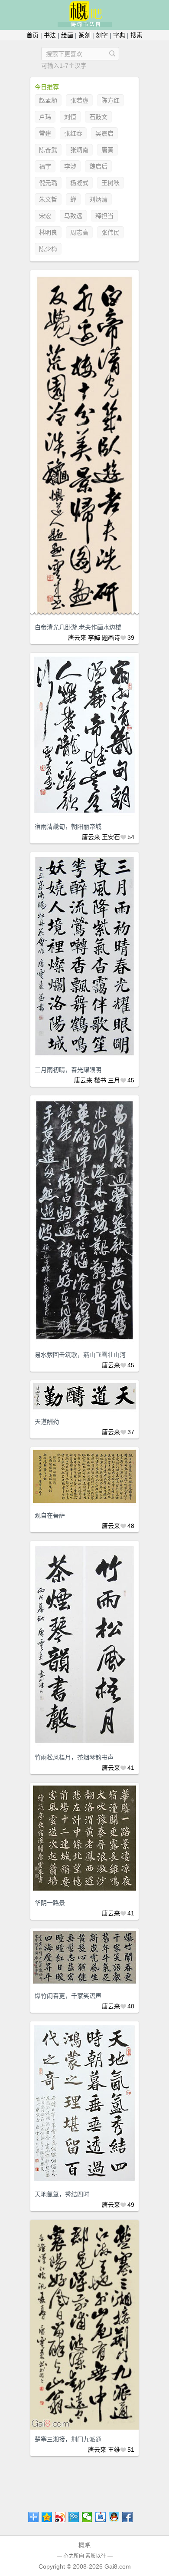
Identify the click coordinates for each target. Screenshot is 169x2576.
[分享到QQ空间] (47, 2517)
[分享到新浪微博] (60, 2517)
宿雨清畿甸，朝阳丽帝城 (68, 827)
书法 (50, 35)
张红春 (73, 133)
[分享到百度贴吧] (101, 2517)
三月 (114, 1080)
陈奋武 (48, 150)
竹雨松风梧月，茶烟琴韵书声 (74, 1757)
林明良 (48, 232)
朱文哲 (48, 199)
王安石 (111, 837)
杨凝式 (79, 183)
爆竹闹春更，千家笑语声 (68, 1996)
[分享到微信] (87, 2517)
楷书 (100, 1080)
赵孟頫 (48, 100)
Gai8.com (118, 2566)
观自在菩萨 (50, 1515)
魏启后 (98, 166)
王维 (114, 2450)
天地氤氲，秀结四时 (62, 2194)
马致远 (73, 216)
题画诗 (111, 638)
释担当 (104, 216)
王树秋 (110, 183)
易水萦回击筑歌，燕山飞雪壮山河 (80, 1355)
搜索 (136, 35)
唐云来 (77, 638)
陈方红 (110, 100)
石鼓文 (98, 117)
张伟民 (110, 232)
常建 (45, 133)
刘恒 (70, 117)
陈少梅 (48, 249)
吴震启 (104, 133)
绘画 (67, 35)
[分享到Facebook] (128, 2517)
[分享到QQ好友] (114, 2517)
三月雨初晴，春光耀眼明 (68, 1070)
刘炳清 (98, 199)
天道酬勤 (47, 1422)
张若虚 (79, 100)
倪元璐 (48, 183)
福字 (45, 166)
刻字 (102, 35)
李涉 (70, 166)
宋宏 (45, 216)
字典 (119, 35)
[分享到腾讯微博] (74, 2517)
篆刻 (84, 35)
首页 (32, 35)
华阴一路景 (50, 1903)
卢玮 (45, 117)
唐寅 (107, 150)
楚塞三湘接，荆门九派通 (68, 2439)
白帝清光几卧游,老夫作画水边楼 (78, 627)
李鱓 (94, 638)
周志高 (79, 232)
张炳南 (79, 150)
